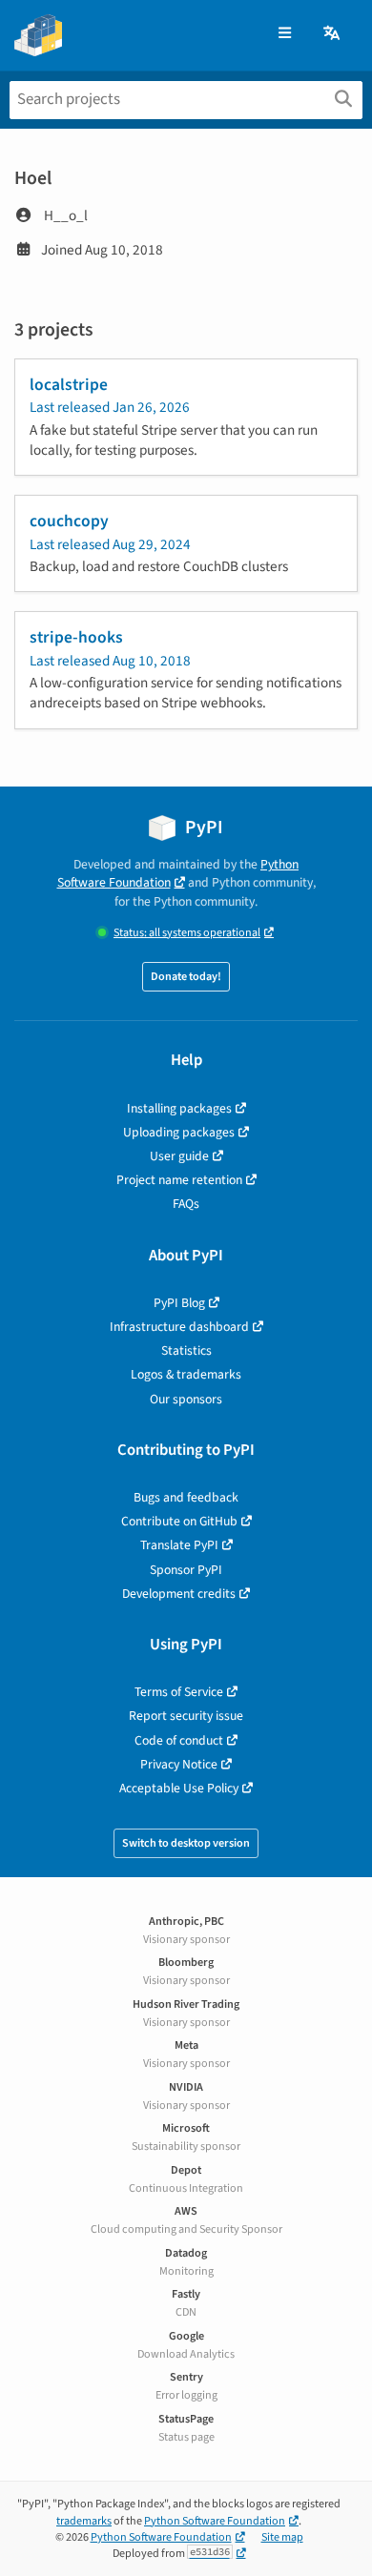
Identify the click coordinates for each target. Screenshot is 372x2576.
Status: (187, 933)
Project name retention (179, 1180)
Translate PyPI (179, 1545)
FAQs (186, 1204)
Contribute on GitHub (179, 1521)
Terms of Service (179, 1692)
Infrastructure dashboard (179, 1327)
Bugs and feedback (186, 1497)
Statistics (186, 1350)
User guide (179, 1156)
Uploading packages (179, 1132)
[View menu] (285, 34)
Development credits (179, 1594)
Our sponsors (186, 1399)
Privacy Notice (179, 1764)
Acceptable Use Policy (179, 1788)
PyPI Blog (179, 1303)
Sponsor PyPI (186, 1570)
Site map (282, 2537)
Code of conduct (179, 1740)
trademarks (84, 2521)
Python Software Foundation (178, 873)
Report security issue (186, 1716)
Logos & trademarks (186, 1374)
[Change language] (333, 34)
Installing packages (179, 1108)
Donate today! (186, 977)
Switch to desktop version (186, 1843)
